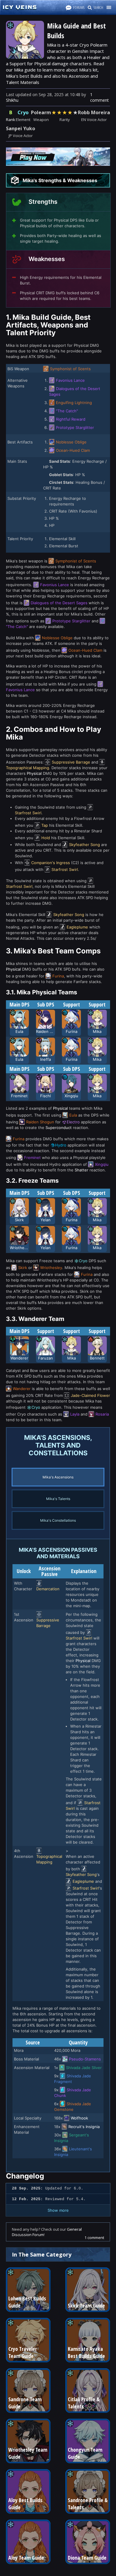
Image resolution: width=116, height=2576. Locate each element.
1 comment (99, 97)
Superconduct (59, 1128)
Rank (11, 120)
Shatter (81, 1170)
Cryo (23, 112)
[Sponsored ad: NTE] (58, 164)
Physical (34, 773)
